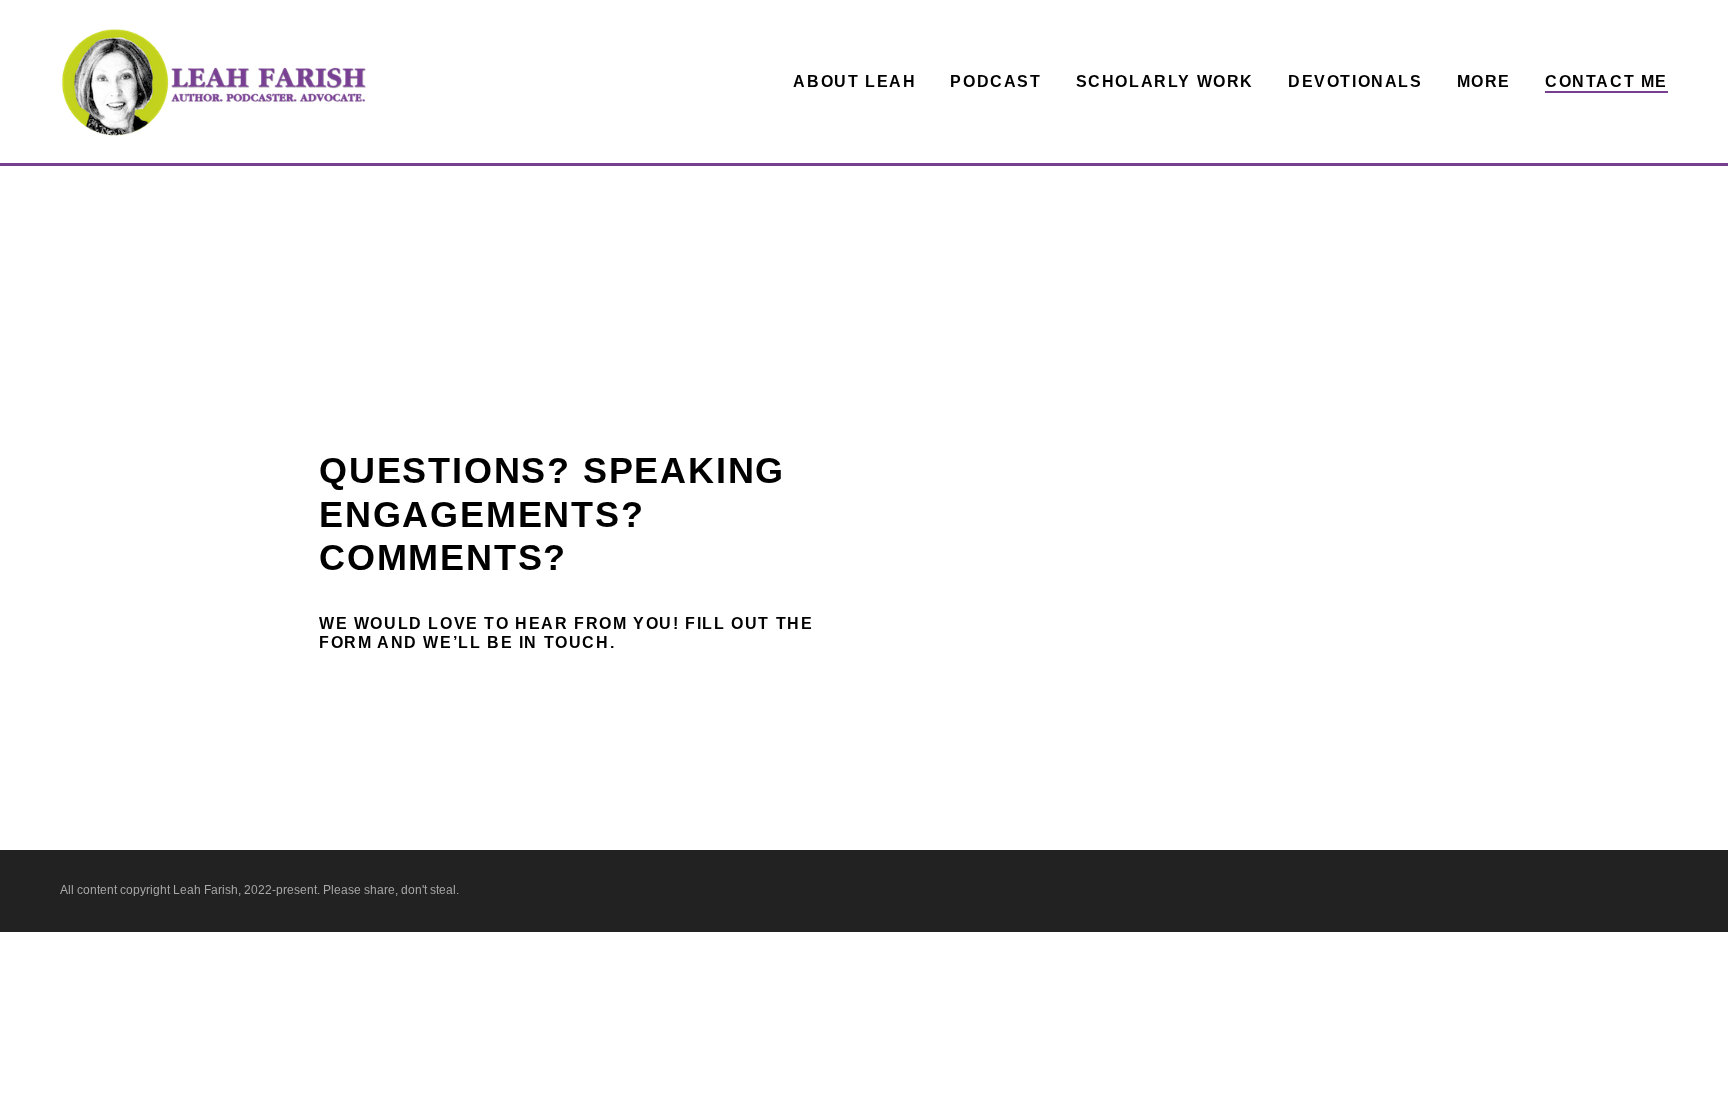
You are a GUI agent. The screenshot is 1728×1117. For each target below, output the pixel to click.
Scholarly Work (1165, 81)
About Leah (854, 81)
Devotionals (1355, 81)
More (1484, 81)
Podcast (995, 81)
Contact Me (1606, 81)
